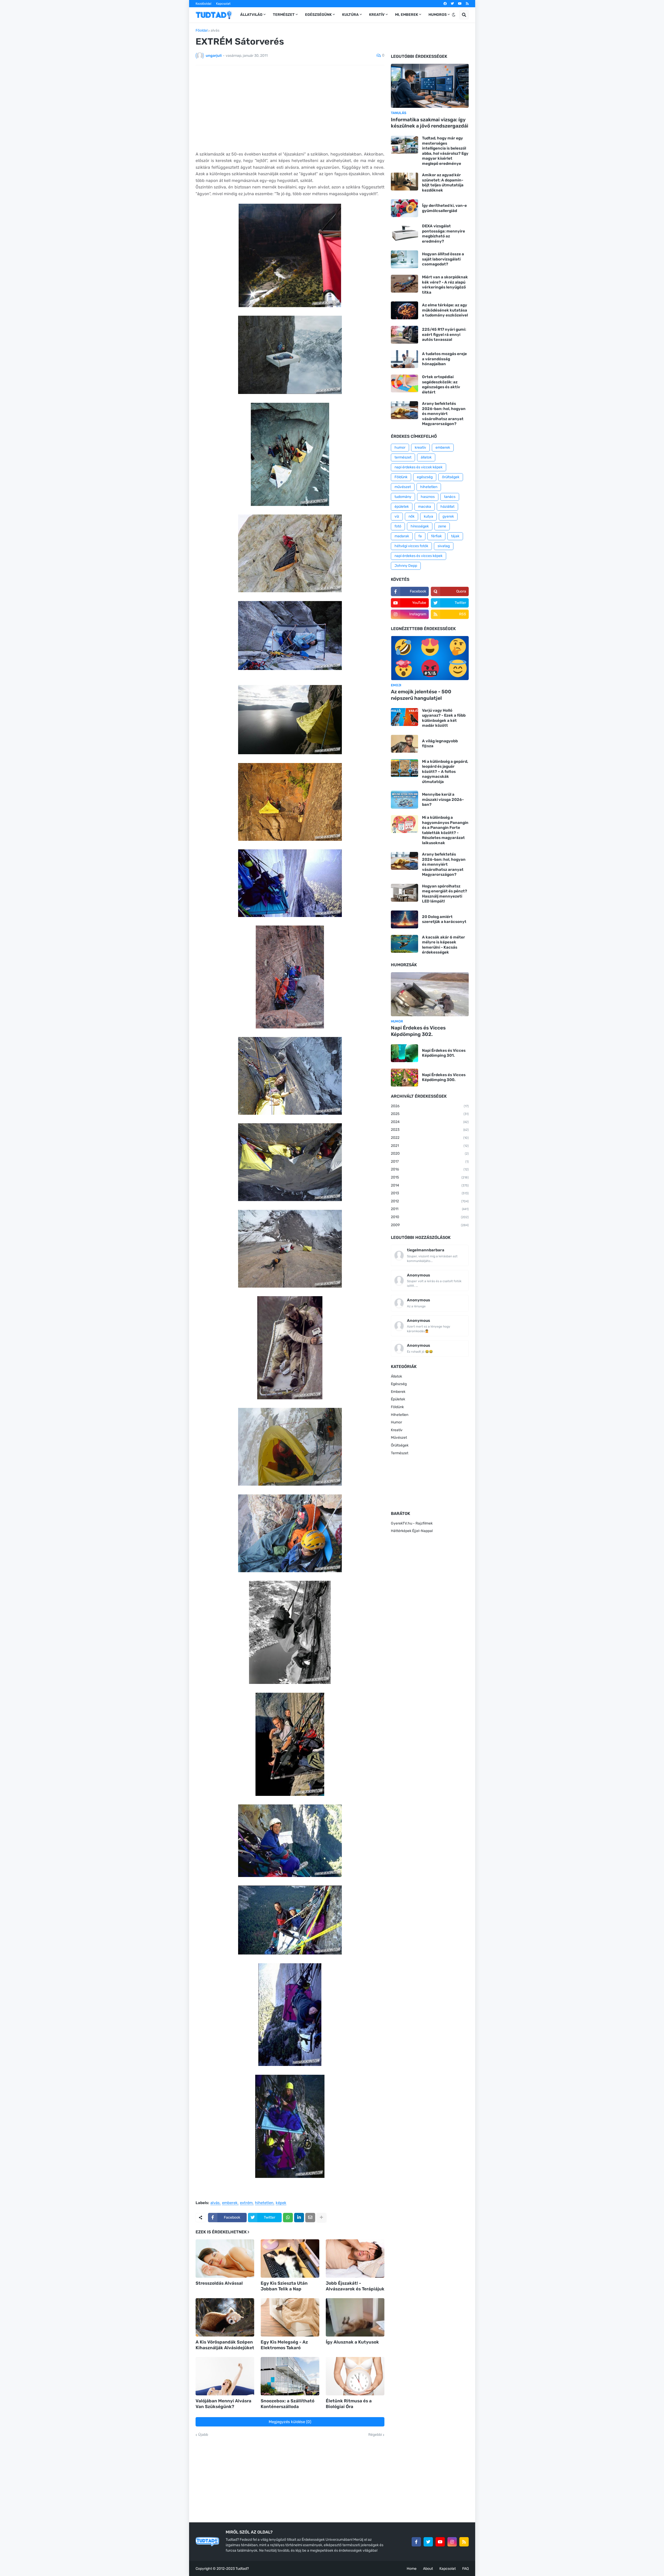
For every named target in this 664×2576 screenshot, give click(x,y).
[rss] (467, 4)
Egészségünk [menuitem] (318, 15)
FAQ (465, 2569)
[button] (454, 15)
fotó (398, 526)
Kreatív (397, 1430)
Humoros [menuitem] (438, 15)
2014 (430, 1185)
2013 (430, 1193)
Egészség (399, 1384)
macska (425, 507)
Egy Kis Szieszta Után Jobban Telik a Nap (284, 2286)
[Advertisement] (290, 108)
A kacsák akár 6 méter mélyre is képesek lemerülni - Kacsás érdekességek (444, 945)
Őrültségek (400, 1445)
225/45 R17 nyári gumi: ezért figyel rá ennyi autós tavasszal (444, 334)
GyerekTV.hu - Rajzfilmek (412, 1523)
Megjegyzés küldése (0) (290, 2422)
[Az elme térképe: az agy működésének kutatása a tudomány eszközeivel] (404, 310)
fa (420, 536)
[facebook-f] (416, 2542)
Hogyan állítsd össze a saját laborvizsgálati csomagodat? (443, 259)
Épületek (398, 1399)
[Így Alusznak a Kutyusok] (355, 2317)
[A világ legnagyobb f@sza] (404, 744)
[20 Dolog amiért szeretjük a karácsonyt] (404, 919)
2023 (430, 1130)
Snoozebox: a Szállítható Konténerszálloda (288, 2404)
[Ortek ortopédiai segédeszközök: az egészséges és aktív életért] (404, 383)
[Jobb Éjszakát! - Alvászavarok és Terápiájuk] (355, 2259)
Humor (396, 1422)
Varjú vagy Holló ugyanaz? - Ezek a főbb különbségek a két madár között (444, 718)
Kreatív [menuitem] (377, 15)
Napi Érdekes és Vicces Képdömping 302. (418, 1031)
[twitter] (452, 4)
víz (397, 516)
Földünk (401, 477)
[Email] (310, 2218)
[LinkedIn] (299, 2218)
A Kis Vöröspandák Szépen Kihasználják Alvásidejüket (225, 2345)
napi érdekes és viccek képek (419, 467)
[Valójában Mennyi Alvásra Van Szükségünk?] (225, 2376)
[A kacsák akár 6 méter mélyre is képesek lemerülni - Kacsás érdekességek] (404, 944)
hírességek (420, 526)
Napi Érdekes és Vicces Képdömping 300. (444, 1077)
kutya (428, 516)
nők (411, 516)
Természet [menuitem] (284, 15)
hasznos (428, 497)
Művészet (399, 1438)
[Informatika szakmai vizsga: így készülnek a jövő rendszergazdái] (430, 86)
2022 (430, 1138)
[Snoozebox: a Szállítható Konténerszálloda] (290, 2376)
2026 (430, 1106)
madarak (402, 536)
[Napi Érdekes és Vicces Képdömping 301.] (404, 1053)
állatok (426, 457)
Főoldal (202, 31)
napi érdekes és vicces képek (419, 556)
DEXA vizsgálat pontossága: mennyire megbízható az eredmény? (444, 234)
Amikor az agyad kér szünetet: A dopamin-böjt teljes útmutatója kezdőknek (443, 183)
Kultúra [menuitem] (350, 15)
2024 (430, 1122)
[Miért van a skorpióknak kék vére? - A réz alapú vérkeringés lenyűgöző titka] (404, 284)
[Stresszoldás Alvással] (225, 2259)
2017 (430, 1162)
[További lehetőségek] (321, 2218)
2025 (430, 1114)
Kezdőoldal (203, 4)
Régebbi (375, 2435)
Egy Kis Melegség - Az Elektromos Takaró (284, 2345)
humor (400, 447)
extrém (246, 2203)
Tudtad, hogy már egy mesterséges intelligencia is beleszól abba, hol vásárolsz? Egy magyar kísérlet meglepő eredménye (445, 151)
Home (412, 2569)
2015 (430, 1177)
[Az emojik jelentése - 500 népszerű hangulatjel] (430, 658)
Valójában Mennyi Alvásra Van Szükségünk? (223, 2404)
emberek (230, 2203)
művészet (403, 487)
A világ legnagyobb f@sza (440, 744)
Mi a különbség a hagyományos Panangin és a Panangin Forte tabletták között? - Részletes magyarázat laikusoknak (445, 830)
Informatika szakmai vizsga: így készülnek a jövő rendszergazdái (430, 123)
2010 (430, 1217)
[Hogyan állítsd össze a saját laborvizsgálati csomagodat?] (404, 259)
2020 (430, 1153)
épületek (402, 507)
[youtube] (460, 4)
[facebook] (445, 4)
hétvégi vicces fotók (411, 546)
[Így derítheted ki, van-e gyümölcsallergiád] (404, 208)
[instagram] (452, 2542)
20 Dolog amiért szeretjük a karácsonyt (444, 919)
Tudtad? (242, 2569)
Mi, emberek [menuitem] (407, 15)
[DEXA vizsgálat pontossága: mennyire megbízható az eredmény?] (404, 233)
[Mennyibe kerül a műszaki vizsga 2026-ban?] (404, 800)
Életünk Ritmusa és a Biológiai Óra (349, 2404)
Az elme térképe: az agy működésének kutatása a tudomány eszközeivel (445, 310)
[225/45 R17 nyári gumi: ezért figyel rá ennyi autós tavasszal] (404, 335)
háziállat (447, 507)
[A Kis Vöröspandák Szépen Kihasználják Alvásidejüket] (225, 2317)
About (428, 2569)
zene (442, 526)
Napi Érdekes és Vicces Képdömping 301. (444, 1053)
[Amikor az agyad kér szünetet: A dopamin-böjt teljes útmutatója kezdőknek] (404, 182)
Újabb (203, 2435)
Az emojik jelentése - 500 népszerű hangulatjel (421, 695)
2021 (430, 1146)
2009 (430, 1225)
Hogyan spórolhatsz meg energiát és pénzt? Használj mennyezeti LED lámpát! (445, 894)
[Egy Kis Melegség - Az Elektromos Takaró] (290, 2317)
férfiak (436, 536)
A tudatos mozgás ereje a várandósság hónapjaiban (444, 359)
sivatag (444, 546)
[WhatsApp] (288, 2218)
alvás (215, 31)
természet (403, 457)
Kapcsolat (223, 4)
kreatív (420, 447)
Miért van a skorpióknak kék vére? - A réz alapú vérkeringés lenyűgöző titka (445, 285)
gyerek (448, 516)
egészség (425, 477)
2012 (430, 1201)
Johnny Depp (406, 566)
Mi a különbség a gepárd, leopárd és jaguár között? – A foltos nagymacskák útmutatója (445, 772)
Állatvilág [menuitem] (251, 15)
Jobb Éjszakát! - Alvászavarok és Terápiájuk (355, 2286)
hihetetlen (264, 2203)
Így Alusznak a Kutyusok (352, 2342)
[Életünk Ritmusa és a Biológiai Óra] (355, 2376)
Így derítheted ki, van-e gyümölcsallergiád (444, 208)
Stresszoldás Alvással (219, 2283)
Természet (400, 1453)
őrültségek (451, 477)
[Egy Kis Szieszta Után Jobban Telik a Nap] (290, 2259)
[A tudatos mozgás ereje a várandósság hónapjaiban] (404, 359)
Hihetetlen (400, 1415)
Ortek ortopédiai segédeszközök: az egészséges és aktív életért (441, 384)
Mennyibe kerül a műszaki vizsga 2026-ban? (443, 799)
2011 (430, 1209)
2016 (430, 1169)
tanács (450, 497)
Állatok (396, 1376)
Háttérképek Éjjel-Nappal (412, 1531)
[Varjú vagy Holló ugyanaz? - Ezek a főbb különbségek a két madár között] (404, 717)
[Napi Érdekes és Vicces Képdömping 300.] (404, 1078)
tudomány (403, 497)
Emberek (398, 1392)
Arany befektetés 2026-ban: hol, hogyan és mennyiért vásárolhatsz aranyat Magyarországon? (444, 414)
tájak (455, 536)
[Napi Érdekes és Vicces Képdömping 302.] (430, 994)
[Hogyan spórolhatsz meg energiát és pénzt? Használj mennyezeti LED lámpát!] (404, 893)
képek (281, 2203)
